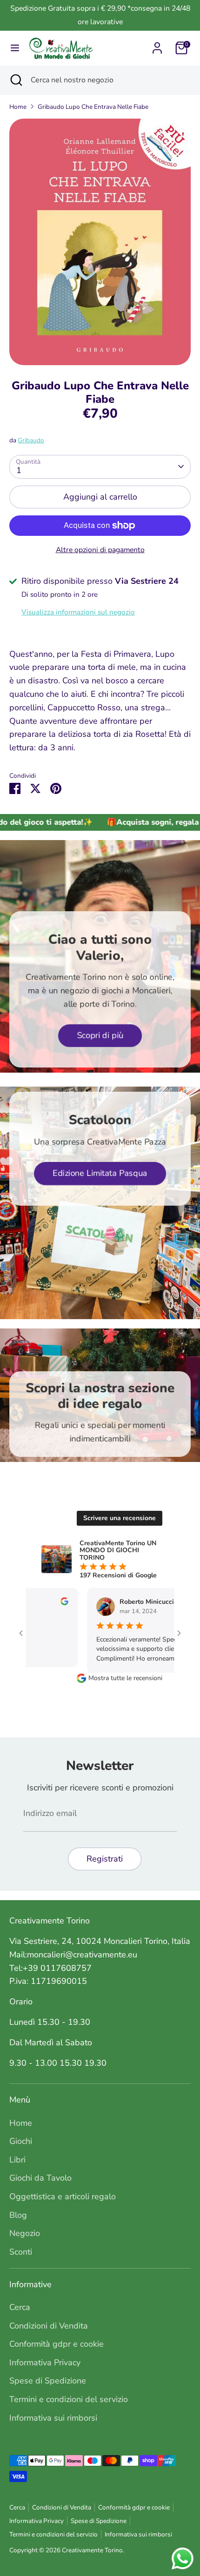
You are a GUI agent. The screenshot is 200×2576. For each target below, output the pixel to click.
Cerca (20, 2307)
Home (18, 107)
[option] (100, 242)
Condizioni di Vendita (49, 2326)
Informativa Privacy (45, 2362)
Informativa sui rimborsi (53, 2418)
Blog (18, 2215)
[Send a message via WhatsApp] (183, 2559)
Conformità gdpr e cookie (57, 2344)
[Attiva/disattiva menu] (15, 48)
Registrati (105, 1859)
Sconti (21, 2252)
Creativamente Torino (92, 2550)
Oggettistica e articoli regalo (63, 2196)
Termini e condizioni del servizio (69, 2399)
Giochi (21, 2141)
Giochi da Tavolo (40, 2178)
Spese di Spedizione (48, 2381)
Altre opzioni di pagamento (100, 550)
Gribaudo (31, 440)
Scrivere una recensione (120, 1518)
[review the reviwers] (41, 1603)
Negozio (25, 2233)
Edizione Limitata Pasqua (100, 1173)
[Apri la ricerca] (15, 80)
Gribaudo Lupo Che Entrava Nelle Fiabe (93, 107)
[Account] (157, 45)
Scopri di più (100, 1035)
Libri (17, 2160)
